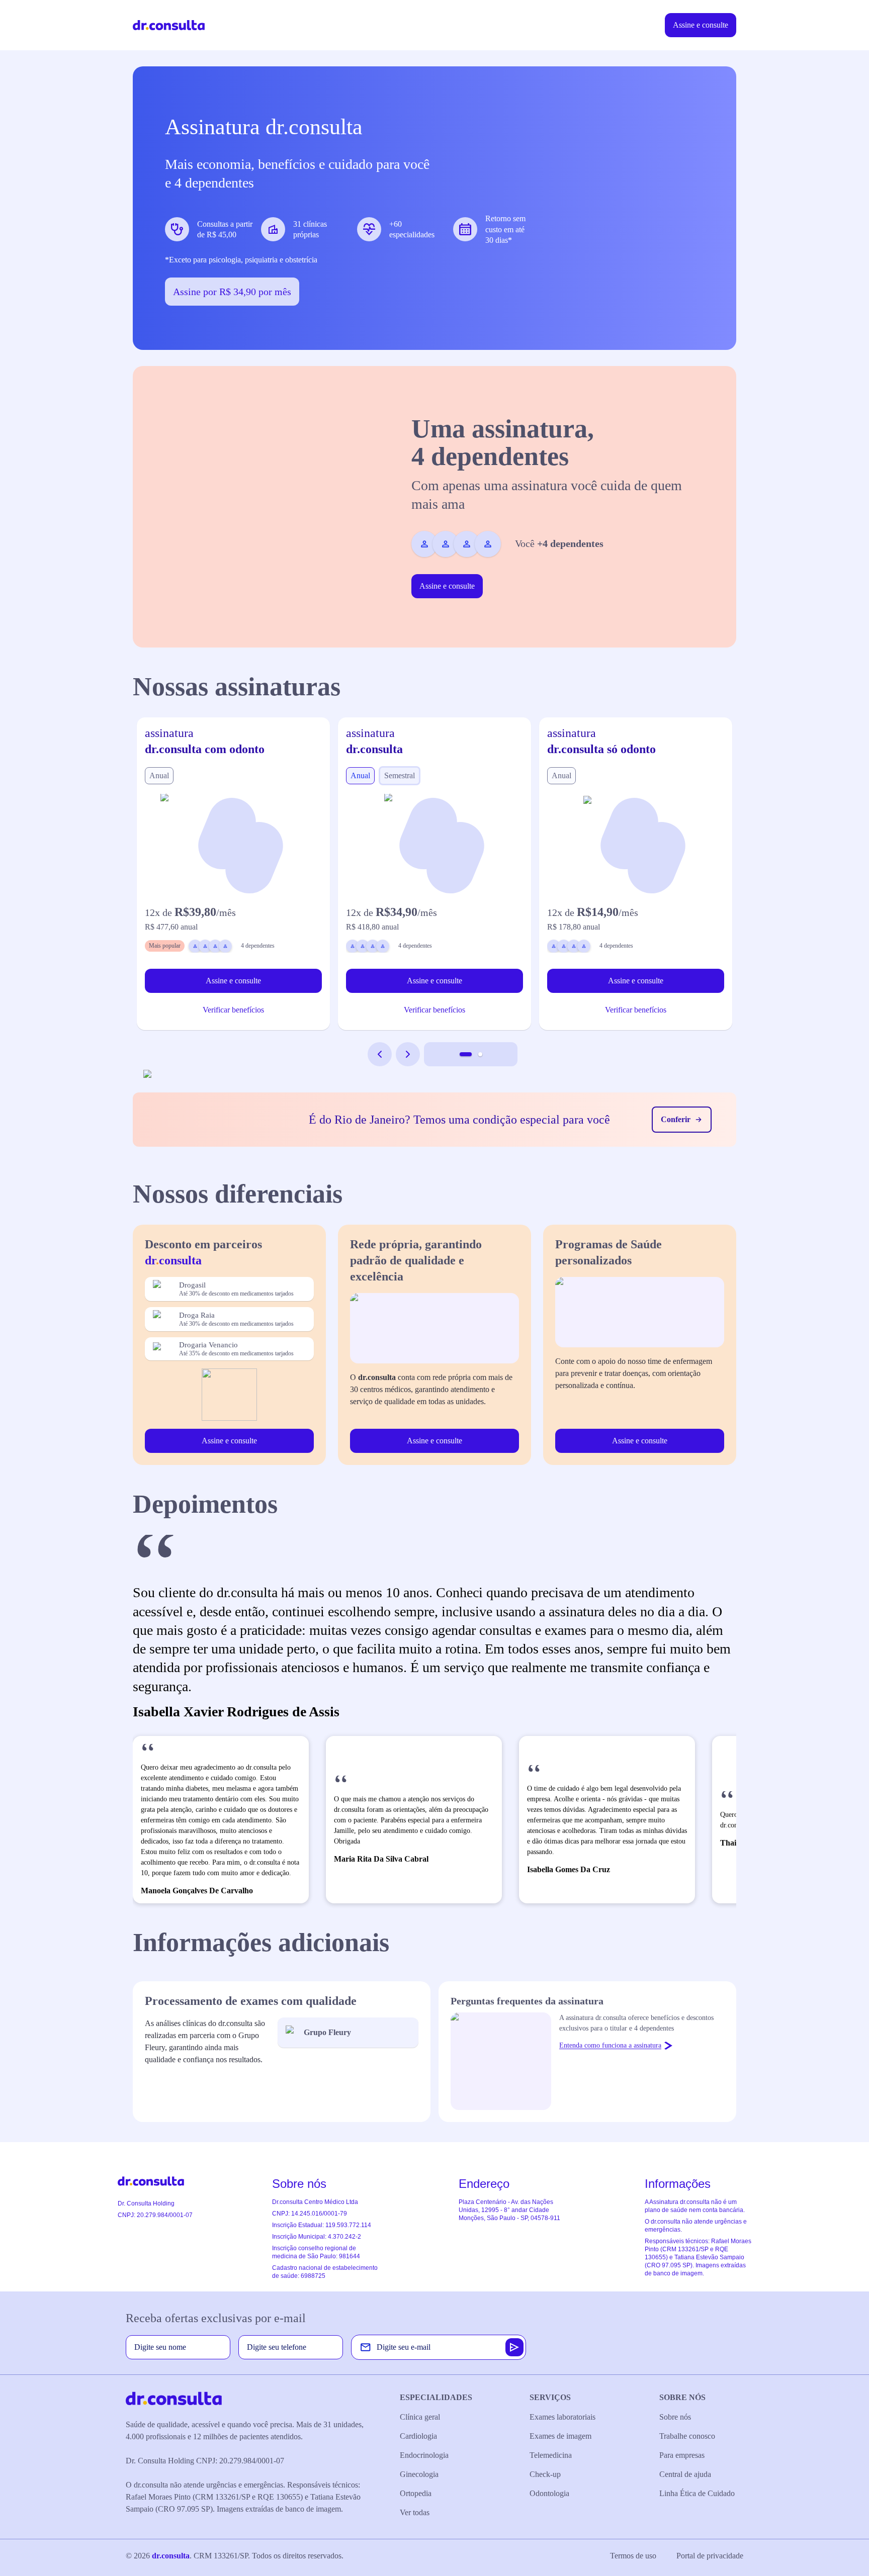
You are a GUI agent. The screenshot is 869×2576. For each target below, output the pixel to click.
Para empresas (682, 2455)
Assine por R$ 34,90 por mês (232, 292)
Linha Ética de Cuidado (697, 2493)
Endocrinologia (424, 2455)
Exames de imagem (560, 2436)
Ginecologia (419, 2474)
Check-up (545, 2474)
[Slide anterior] (380, 1054)
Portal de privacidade (710, 2556)
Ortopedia (416, 2493)
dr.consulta (171, 2556)
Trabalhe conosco (687, 2436)
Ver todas (415, 2512)
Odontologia (549, 2493)
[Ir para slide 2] (480, 1054)
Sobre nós (675, 2417)
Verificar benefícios (233, 1010)
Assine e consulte (701, 25)
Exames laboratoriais (562, 2417)
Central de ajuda (685, 2474)
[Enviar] (514, 2347)
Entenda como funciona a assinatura (610, 2045)
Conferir (676, 1119)
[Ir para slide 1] (466, 1054)
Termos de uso (633, 2556)
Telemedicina (551, 2455)
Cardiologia (418, 2436)
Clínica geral (420, 2417)
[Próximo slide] (408, 1054)
